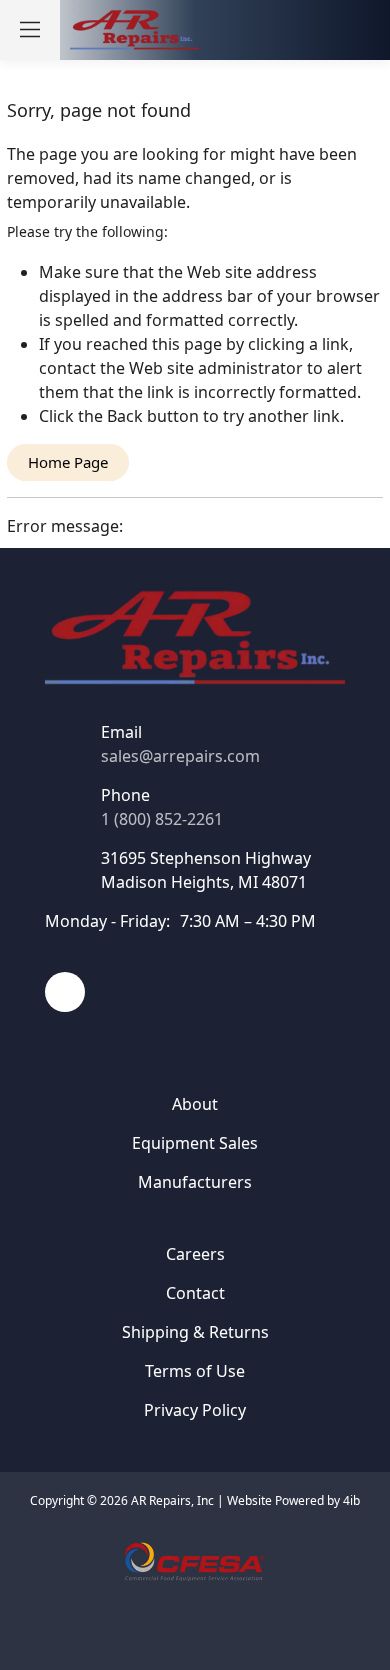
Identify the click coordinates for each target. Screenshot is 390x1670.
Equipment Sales (195, 1143)
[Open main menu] (30, 30)
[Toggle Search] (276, 30)
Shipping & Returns (195, 1332)
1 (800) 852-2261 (162, 819)
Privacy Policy (195, 1410)
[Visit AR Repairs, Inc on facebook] (65, 992)
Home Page (68, 462)
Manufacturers (195, 1182)
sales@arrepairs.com (180, 756)
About (195, 1104)
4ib (351, 1500)
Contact (195, 1293)
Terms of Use (195, 1371)
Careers (195, 1254)
